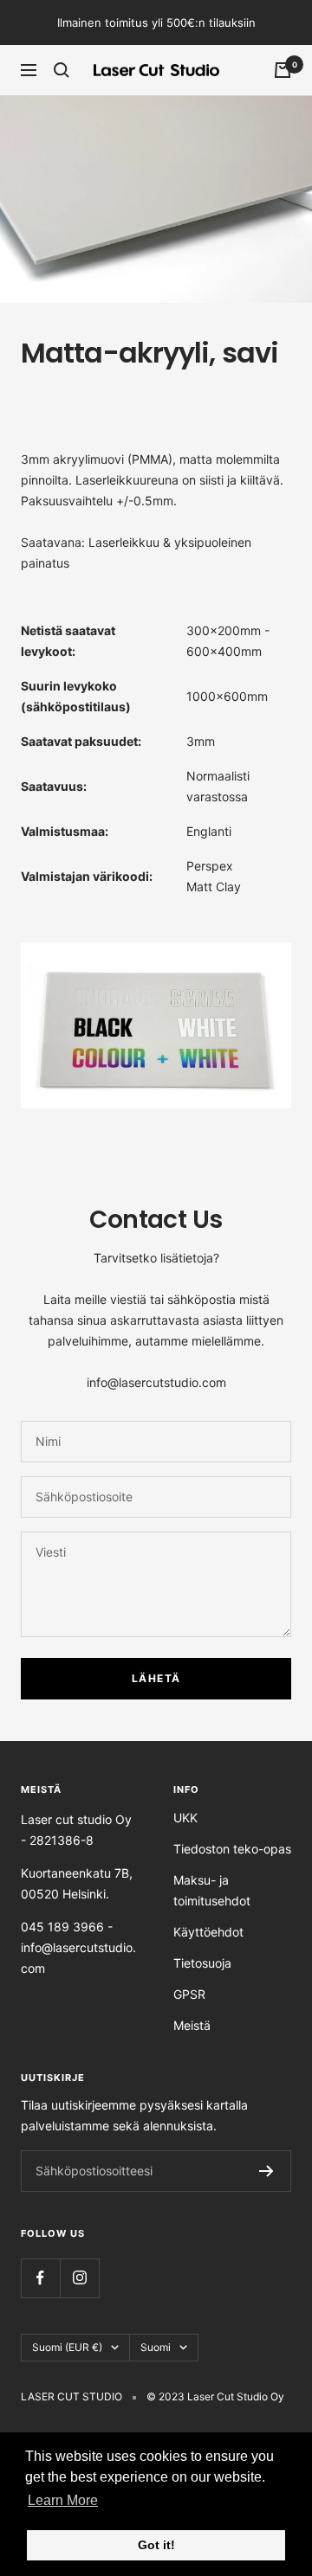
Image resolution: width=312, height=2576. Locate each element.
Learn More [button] (63, 2500)
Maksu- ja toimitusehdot (212, 1890)
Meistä (192, 2025)
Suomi (156, 2347)
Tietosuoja (202, 1963)
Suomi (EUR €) (67, 2347)
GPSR (189, 1994)
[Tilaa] (266, 2171)
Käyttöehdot (208, 1932)
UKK (185, 1818)
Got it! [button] (156, 2545)
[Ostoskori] (283, 70)
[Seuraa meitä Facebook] (40, 2278)
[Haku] (62, 70)
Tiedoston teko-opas (232, 1849)
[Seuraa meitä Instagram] (79, 2278)
